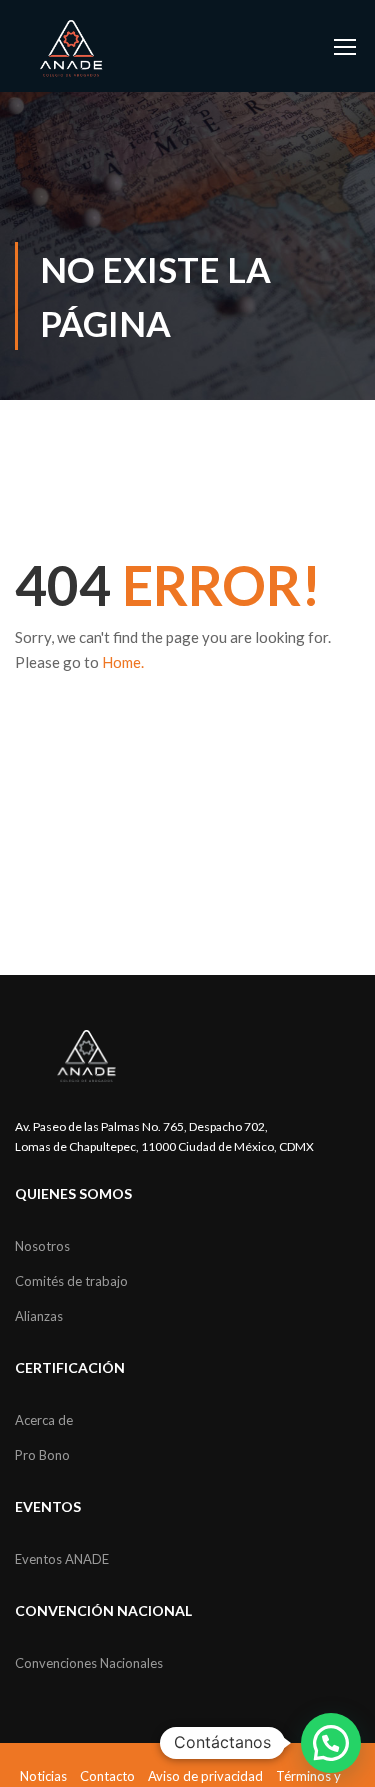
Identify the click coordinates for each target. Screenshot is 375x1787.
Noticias (43, 1776)
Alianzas (39, 1316)
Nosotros (42, 1246)
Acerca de (44, 1420)
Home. (123, 662)
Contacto (107, 1776)
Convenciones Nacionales (89, 1663)
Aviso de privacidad (205, 1776)
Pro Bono (42, 1455)
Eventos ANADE (62, 1559)
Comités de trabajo (71, 1281)
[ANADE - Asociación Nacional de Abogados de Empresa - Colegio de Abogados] (71, 48)
